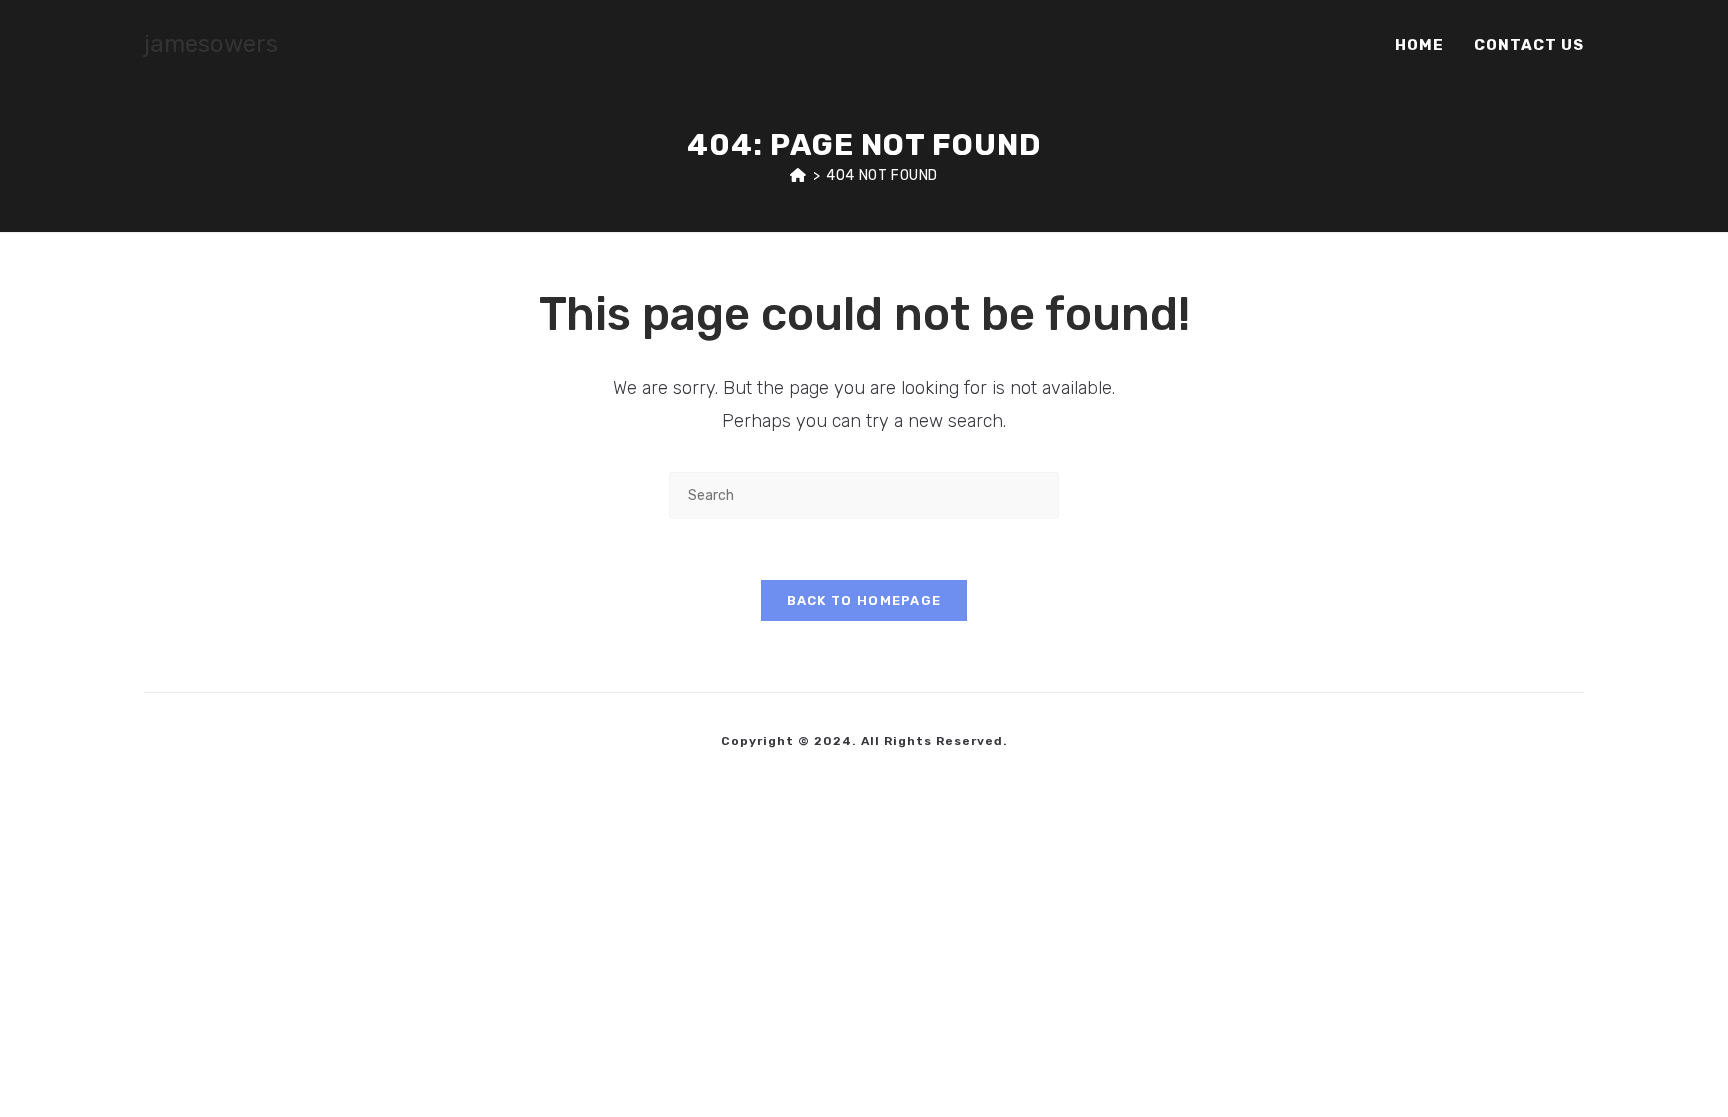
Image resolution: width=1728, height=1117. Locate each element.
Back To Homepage (864, 600)
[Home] (798, 175)
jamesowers (211, 44)
